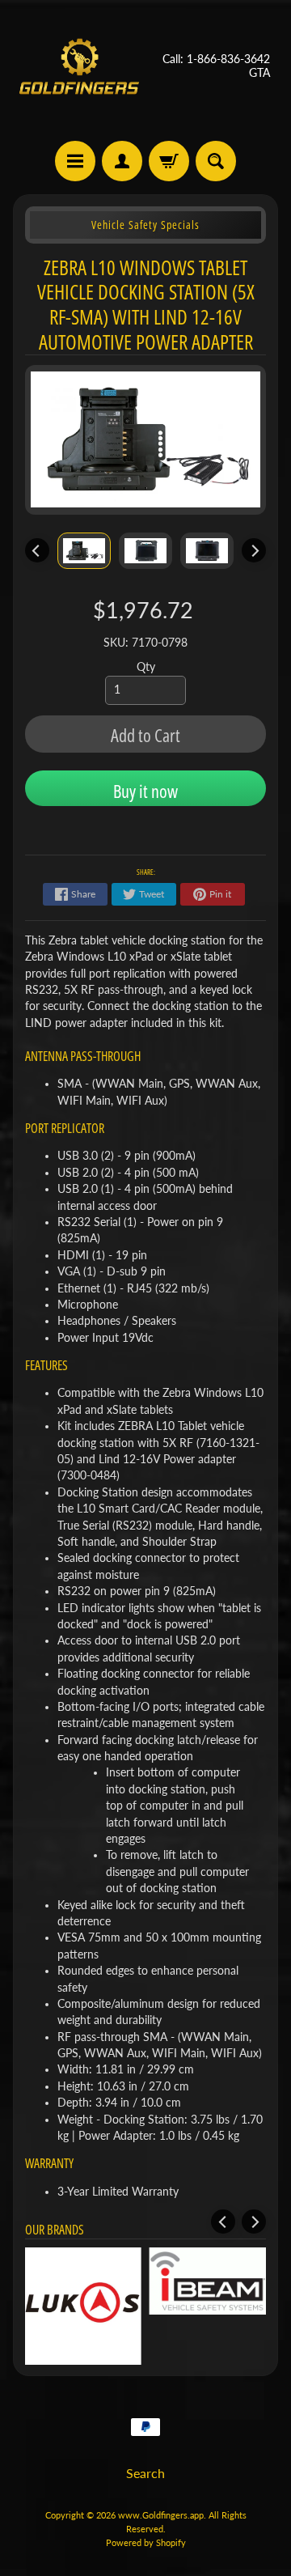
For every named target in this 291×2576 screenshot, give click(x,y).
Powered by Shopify (146, 2542)
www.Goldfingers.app (161, 2515)
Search (145, 2473)
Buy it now (145, 791)
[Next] (254, 550)
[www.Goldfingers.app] (79, 66)
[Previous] (37, 550)
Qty (146, 667)
